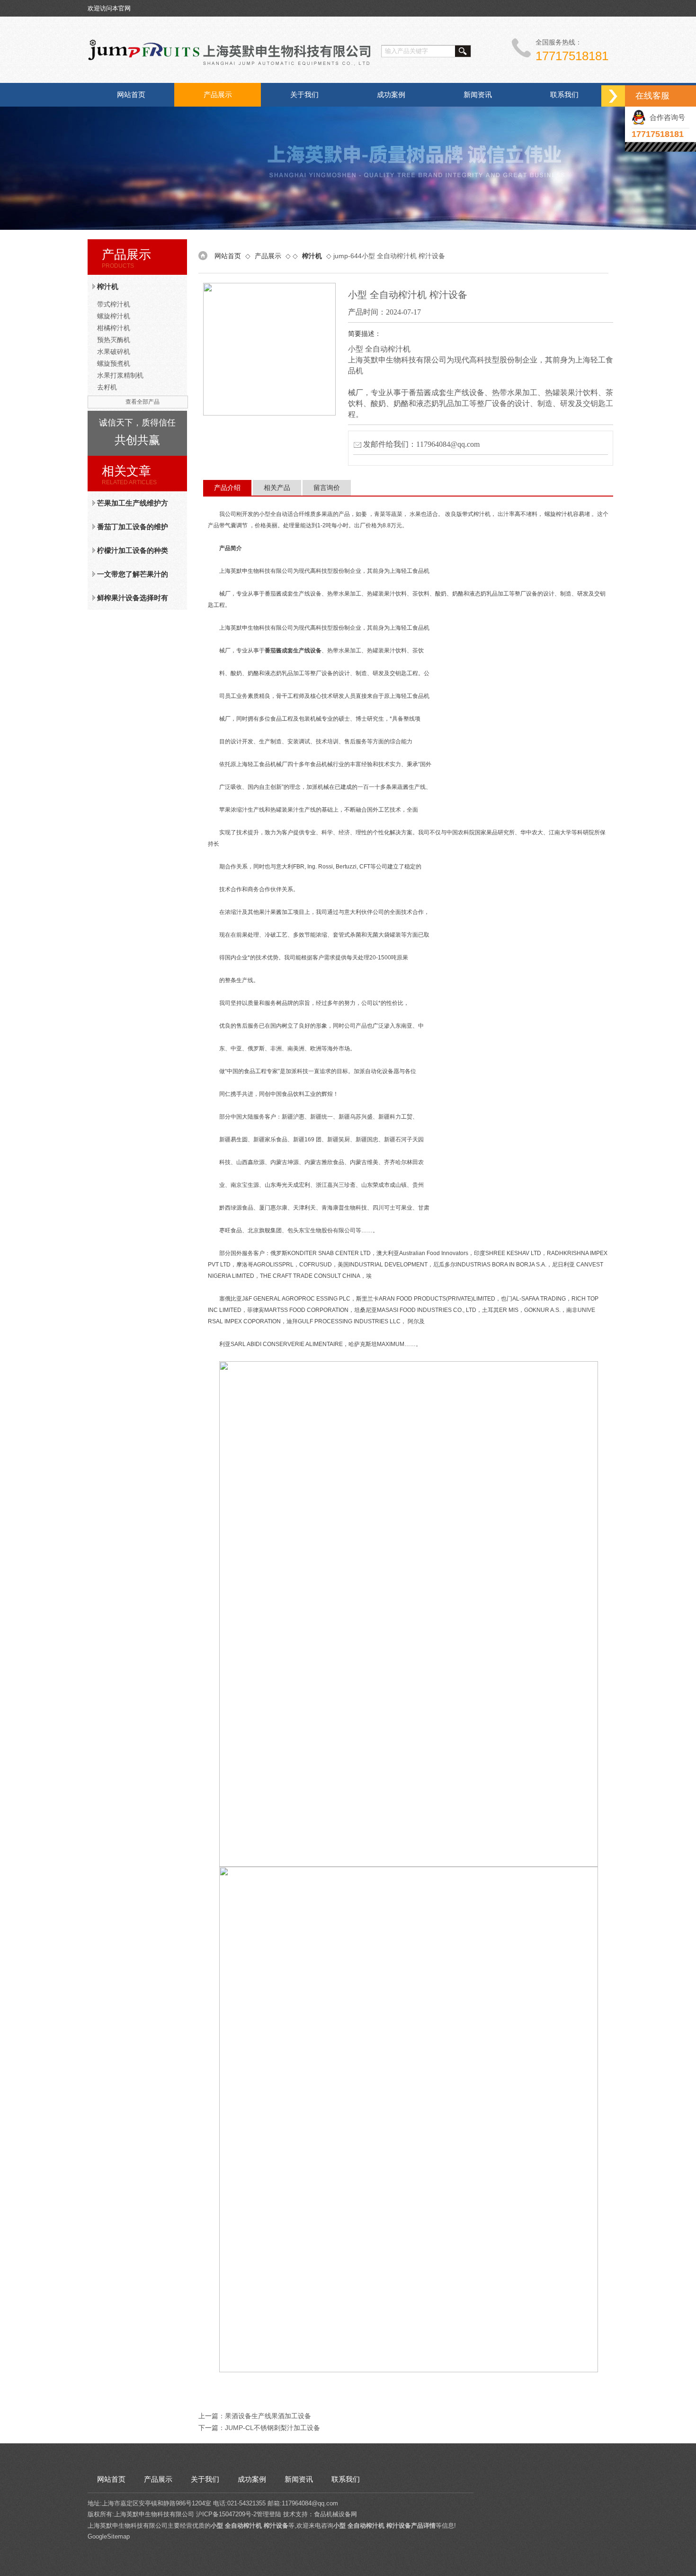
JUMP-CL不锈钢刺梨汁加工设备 (272, 2428)
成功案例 (391, 95)
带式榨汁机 (114, 304)
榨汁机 (108, 286)
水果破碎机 (114, 352)
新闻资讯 (478, 95)
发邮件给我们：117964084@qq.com (421, 444)
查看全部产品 (143, 402)
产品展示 (218, 95)
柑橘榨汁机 (114, 328)
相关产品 (277, 488)
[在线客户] (613, 96)
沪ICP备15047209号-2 (226, 2514)
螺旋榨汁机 (114, 316)
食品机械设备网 (335, 2514)
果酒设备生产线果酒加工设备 (268, 2416)
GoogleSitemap (109, 2536)
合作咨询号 (665, 117)
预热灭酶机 (114, 340)
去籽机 (107, 387)
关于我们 (304, 95)
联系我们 (564, 95)
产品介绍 (227, 488)
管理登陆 (269, 2514)
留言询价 (327, 488)
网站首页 (131, 95)
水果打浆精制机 (120, 375)
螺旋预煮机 (114, 363)
